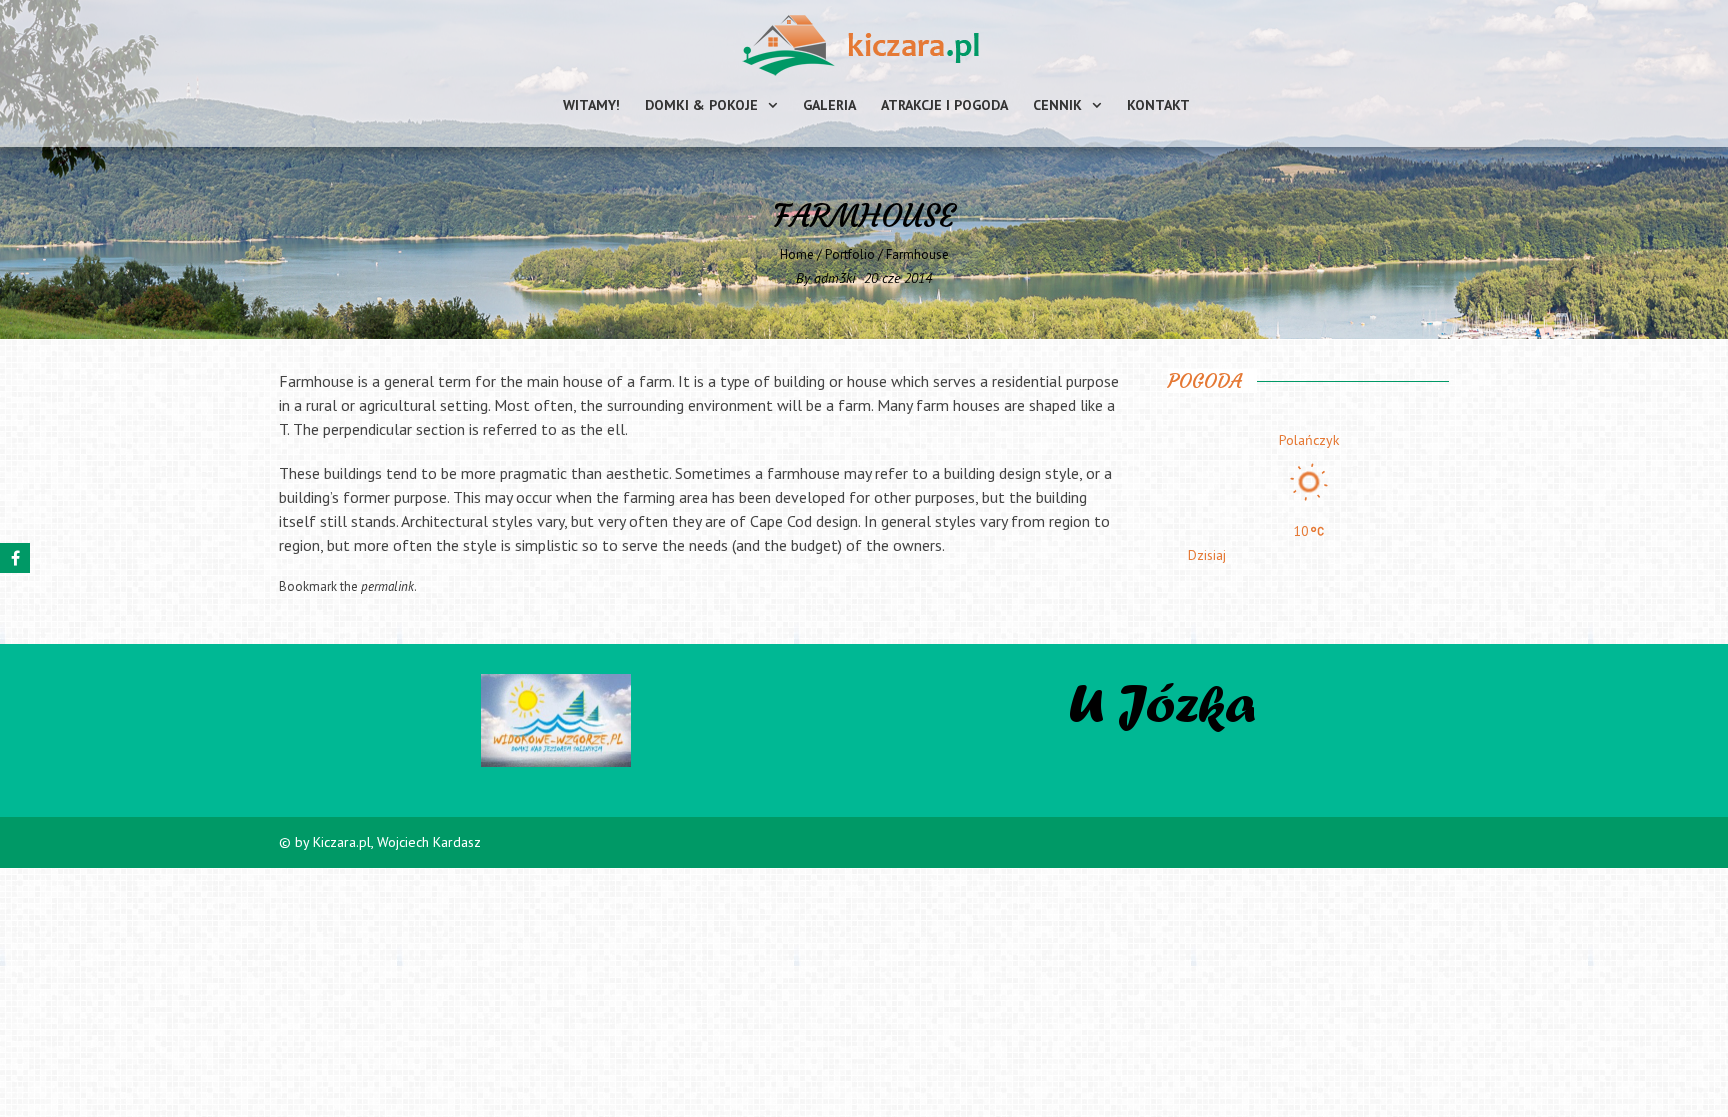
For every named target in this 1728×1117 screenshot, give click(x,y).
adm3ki (835, 278)
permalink (387, 586)
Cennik (1057, 105)
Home (797, 254)
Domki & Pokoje (701, 105)
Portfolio (850, 254)
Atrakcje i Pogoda (944, 105)
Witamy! (591, 105)
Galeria (829, 105)
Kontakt (1158, 105)
